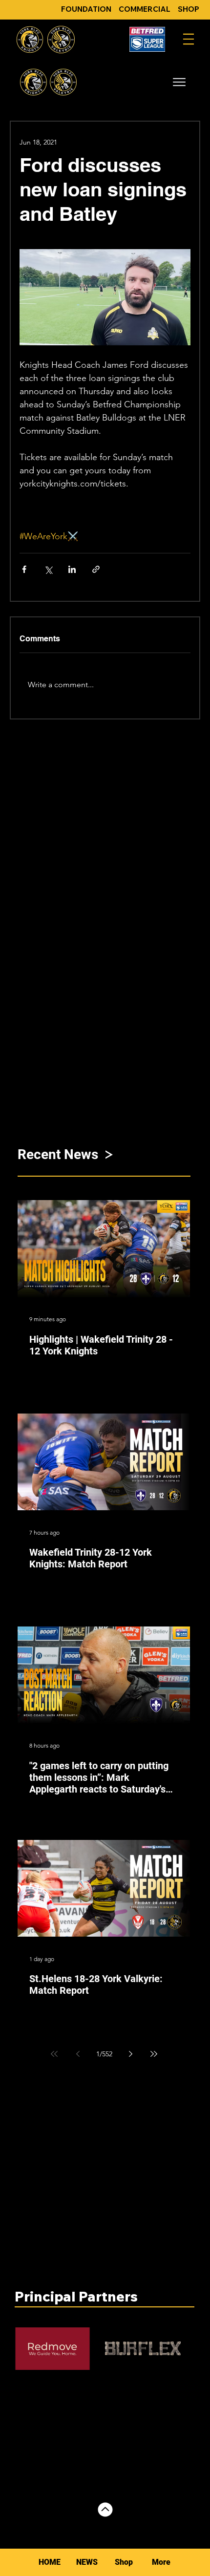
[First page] (54, 2054)
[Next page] (130, 2054)
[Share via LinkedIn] (72, 569)
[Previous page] (78, 2054)
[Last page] (154, 2054)
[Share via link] (96, 569)
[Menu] (189, 39)
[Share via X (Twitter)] (48, 569)
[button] (179, 82)
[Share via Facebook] (24, 569)
